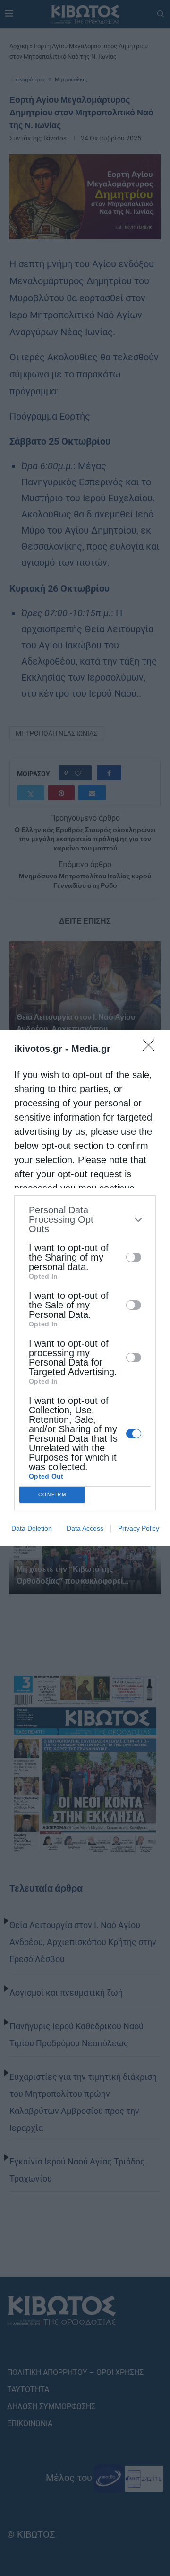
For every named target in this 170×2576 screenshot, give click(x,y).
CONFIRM (52, 1494)
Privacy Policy (139, 1528)
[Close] (152, 1048)
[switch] (134, 1257)
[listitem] (85, 1219)
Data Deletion (32, 1528)
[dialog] (85, 1288)
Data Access (85, 1528)
